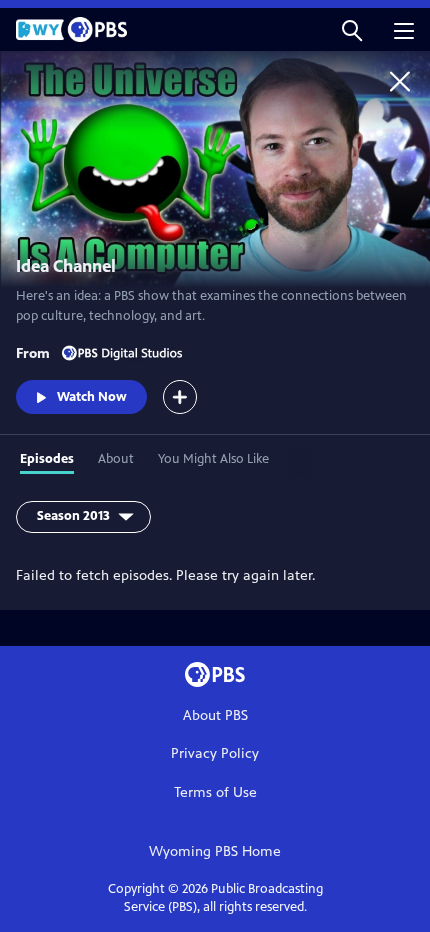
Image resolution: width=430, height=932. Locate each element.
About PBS (215, 715)
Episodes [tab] (47, 459)
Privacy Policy (215, 753)
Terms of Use (215, 792)
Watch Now (92, 397)
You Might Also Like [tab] (213, 459)
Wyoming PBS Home (215, 851)
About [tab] (116, 459)
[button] (352, 29)
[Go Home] (400, 81)
